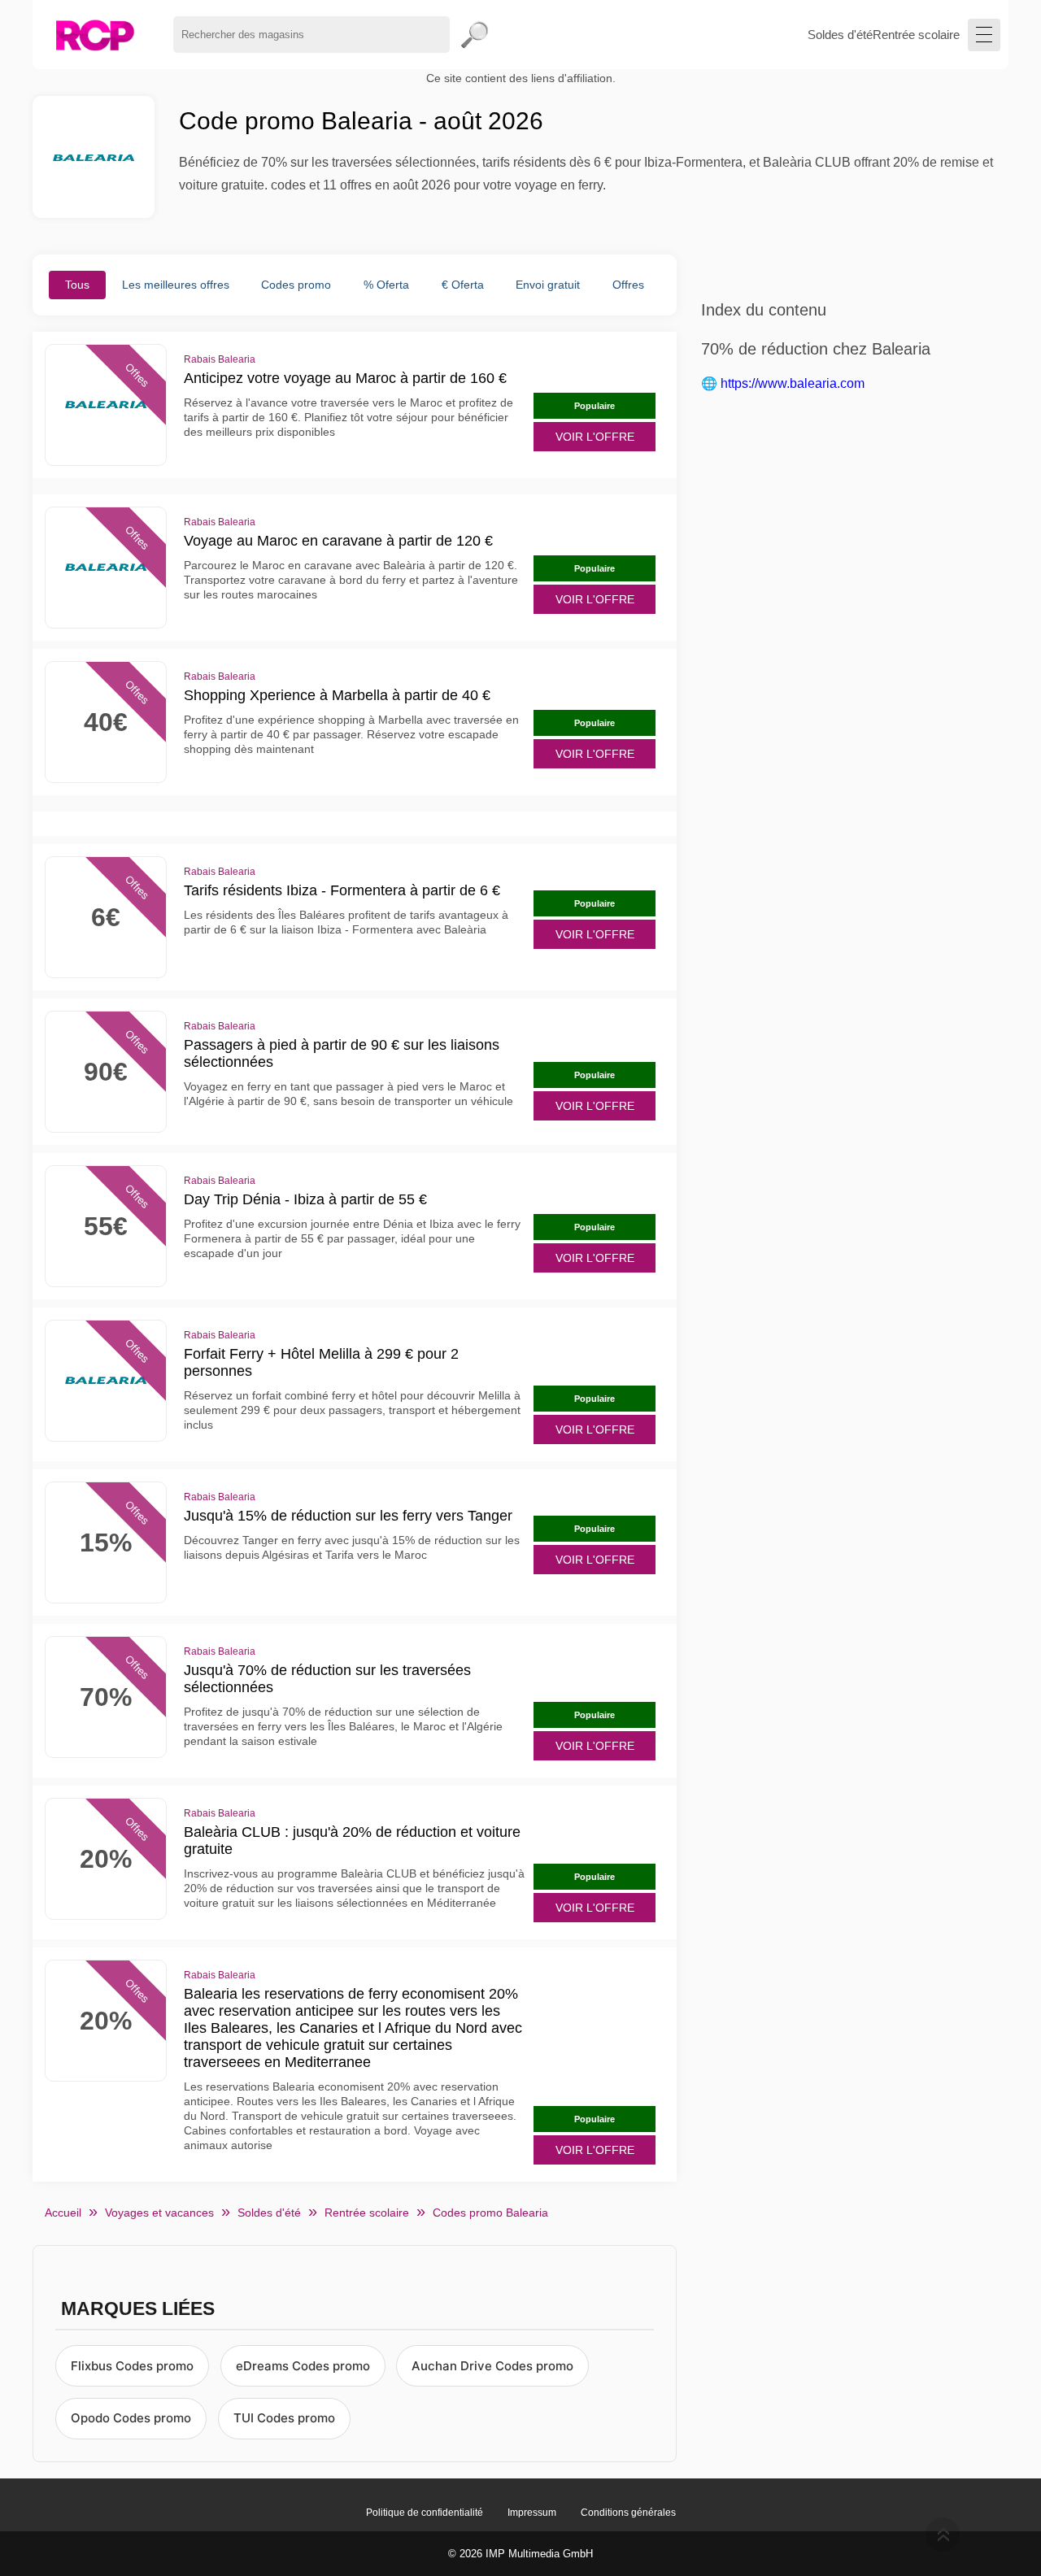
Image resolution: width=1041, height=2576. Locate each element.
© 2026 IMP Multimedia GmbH (520, 2554)
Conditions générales (628, 2513)
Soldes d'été (840, 35)
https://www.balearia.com (793, 383)
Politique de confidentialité (425, 2513)
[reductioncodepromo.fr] (95, 35)
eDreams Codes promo (303, 2366)
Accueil (63, 2213)
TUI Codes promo (284, 2418)
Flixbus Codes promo (132, 2366)
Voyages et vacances (159, 2213)
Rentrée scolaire (916, 35)
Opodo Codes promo (131, 2418)
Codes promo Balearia (490, 2213)
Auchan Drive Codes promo (492, 2366)
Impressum (532, 2513)
